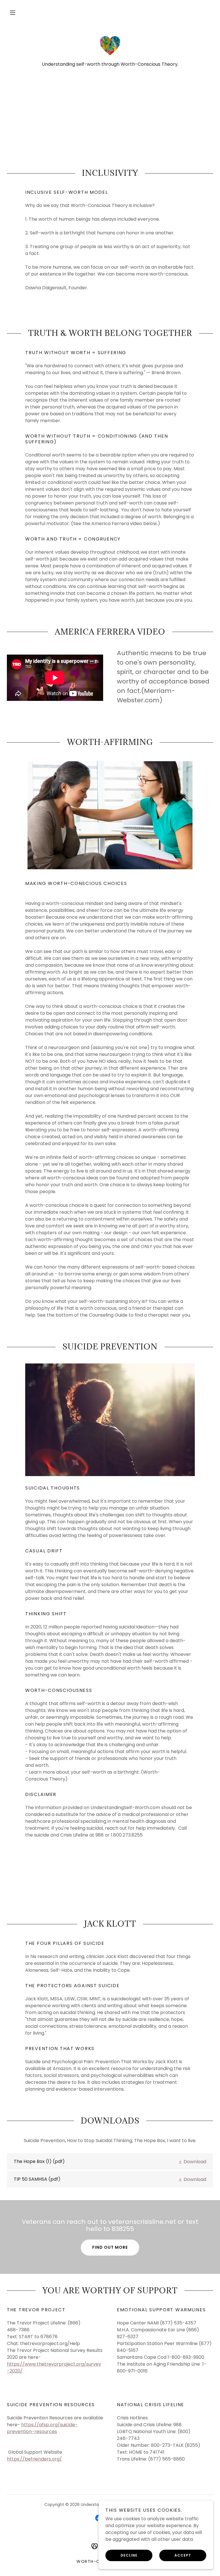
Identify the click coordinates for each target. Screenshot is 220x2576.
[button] (13, 13)
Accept (183, 2555)
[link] (110, 46)
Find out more (110, 2247)
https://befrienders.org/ (34, 2459)
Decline (129, 2555)
